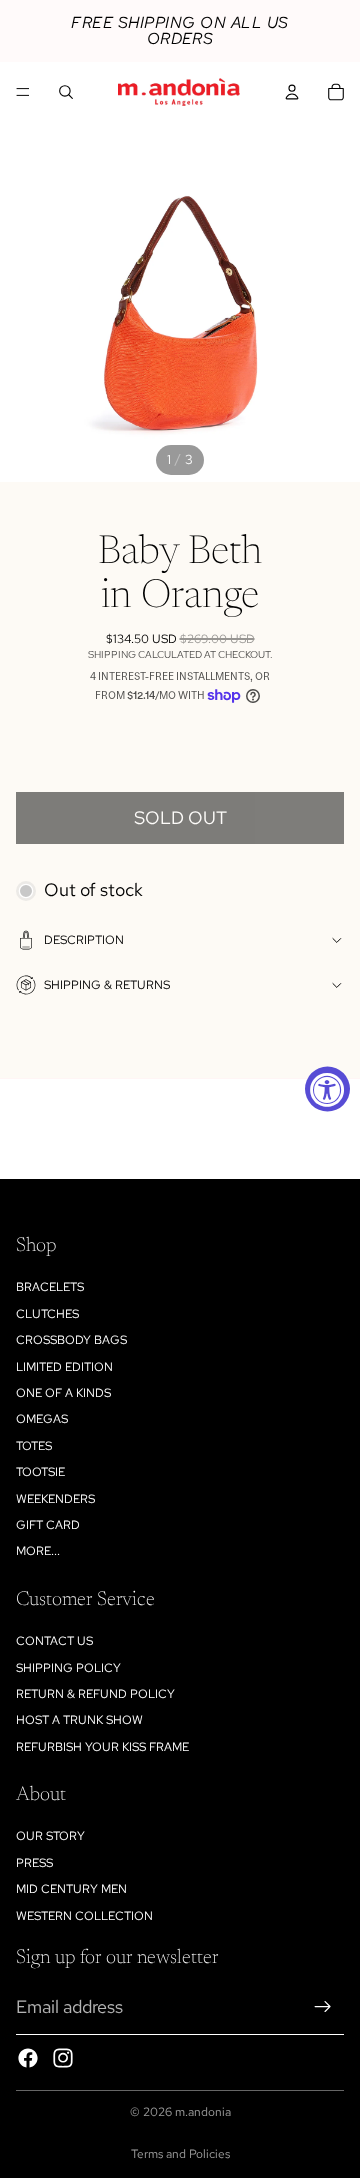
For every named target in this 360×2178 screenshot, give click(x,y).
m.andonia (203, 2112)
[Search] (66, 92)
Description (84, 940)
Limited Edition (64, 1367)
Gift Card (48, 1525)
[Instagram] (63, 2058)
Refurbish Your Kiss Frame (102, 1747)
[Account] (292, 92)
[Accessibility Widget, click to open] (327, 1089)
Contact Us (54, 1641)
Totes (34, 1446)
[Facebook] (28, 2058)
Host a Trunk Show (79, 1720)
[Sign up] (323, 2007)
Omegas (42, 1419)
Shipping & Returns (107, 985)
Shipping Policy (68, 1668)
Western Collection (84, 1916)
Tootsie (40, 1472)
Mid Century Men (71, 1889)
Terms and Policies (180, 2154)
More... (38, 1551)
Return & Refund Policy (95, 1694)
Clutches (47, 1314)
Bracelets (50, 1287)
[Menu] (23, 92)
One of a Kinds (63, 1393)
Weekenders (55, 1499)
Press (34, 1863)
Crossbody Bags (71, 1340)
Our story (50, 1836)
